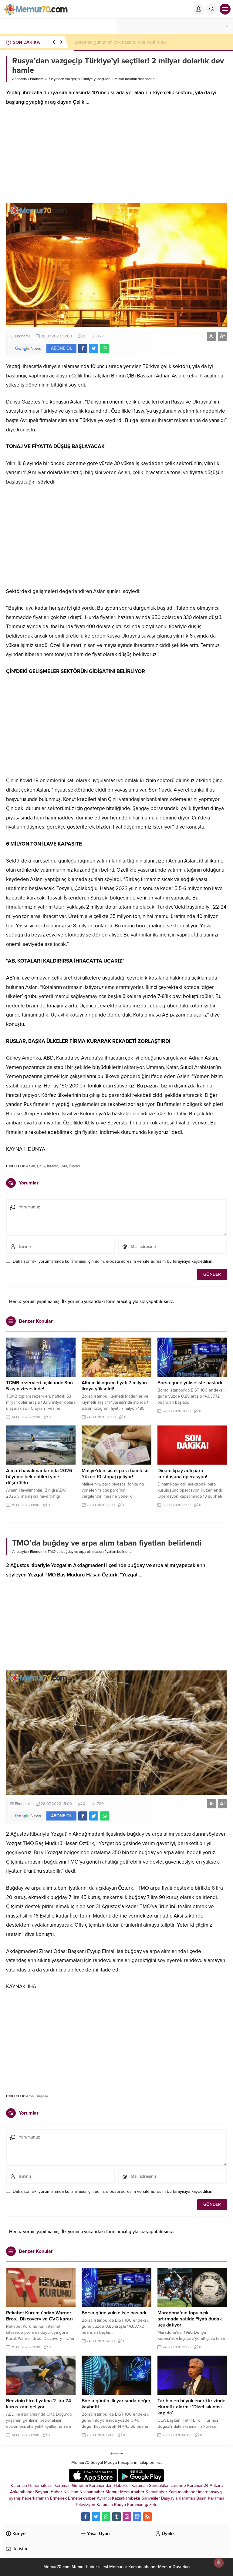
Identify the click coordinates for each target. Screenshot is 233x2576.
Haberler (122, 2486)
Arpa (30, 2096)
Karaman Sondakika (150, 2486)
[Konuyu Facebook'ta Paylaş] (83, 348)
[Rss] (147, 2517)
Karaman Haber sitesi (32, 2486)
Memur (112, 2492)
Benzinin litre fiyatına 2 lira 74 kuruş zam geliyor (39, 2404)
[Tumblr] (116, 2517)
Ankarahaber (22, 2492)
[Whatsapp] (106, 2517)
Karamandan (101, 2486)
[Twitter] (96, 2517)
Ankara (216, 2486)
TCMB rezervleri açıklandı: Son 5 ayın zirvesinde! (39, 1386)
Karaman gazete (142, 2505)
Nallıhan (71, 2492)
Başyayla (169, 2498)
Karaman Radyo (111, 2505)
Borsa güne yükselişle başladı (190, 1383)
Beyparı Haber (49, 2492)
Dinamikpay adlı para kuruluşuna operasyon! (182, 1474)
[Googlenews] (137, 2517)
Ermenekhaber (82, 2498)
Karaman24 (198, 2486)
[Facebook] (86, 2517)
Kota (63, 1166)
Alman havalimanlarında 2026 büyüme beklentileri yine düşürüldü (39, 1477)
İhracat (52, 1166)
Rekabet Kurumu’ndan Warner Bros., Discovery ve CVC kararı (135, 42)
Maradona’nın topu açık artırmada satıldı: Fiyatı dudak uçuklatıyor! (190, 2319)
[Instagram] (127, 2517)
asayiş (217, 2492)
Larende (178, 2486)
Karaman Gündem (71, 2486)
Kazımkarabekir (126, 2498)
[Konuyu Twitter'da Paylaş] (94, 348)
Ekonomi (37, 79)
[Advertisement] (116, 158)
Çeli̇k (41, 1166)
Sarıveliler (151, 2498)
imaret (204, 2492)
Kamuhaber (156, 2492)
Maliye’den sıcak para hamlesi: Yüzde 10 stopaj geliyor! (115, 1474)
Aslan (31, 1166)
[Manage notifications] (219, 2563)
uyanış (15, 2498)
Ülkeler (75, 1166)
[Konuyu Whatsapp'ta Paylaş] (105, 348)
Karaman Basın (193, 2498)
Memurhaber (132, 2492)
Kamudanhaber (183, 2492)
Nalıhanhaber (92, 2492)
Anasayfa (19, 79)
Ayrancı (104, 2498)
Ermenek (58, 2498)
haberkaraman (35, 2498)
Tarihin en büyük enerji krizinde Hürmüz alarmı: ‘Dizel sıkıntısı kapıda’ (191, 2407)
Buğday (42, 2096)
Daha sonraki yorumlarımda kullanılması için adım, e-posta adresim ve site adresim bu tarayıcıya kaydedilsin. (113, 1261)
